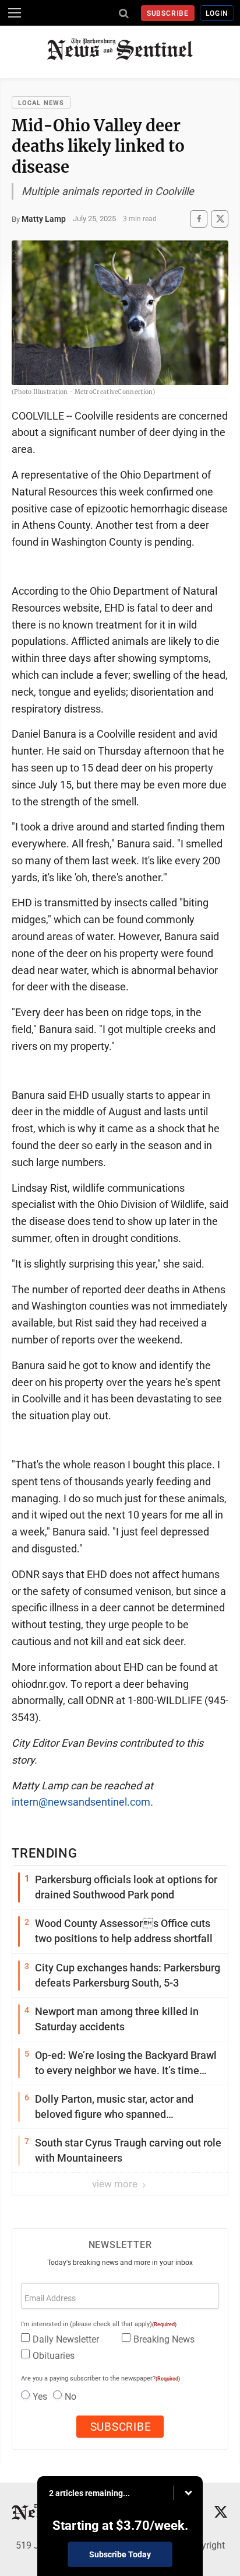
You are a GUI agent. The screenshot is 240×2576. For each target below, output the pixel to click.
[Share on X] (220, 219)
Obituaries (54, 2356)
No (70, 2397)
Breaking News (164, 2339)
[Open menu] (15, 13)
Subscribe (168, 13)
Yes (40, 2397)
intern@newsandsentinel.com (81, 1802)
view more (116, 2184)
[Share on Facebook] (199, 219)
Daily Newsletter (66, 2339)
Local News (41, 103)
